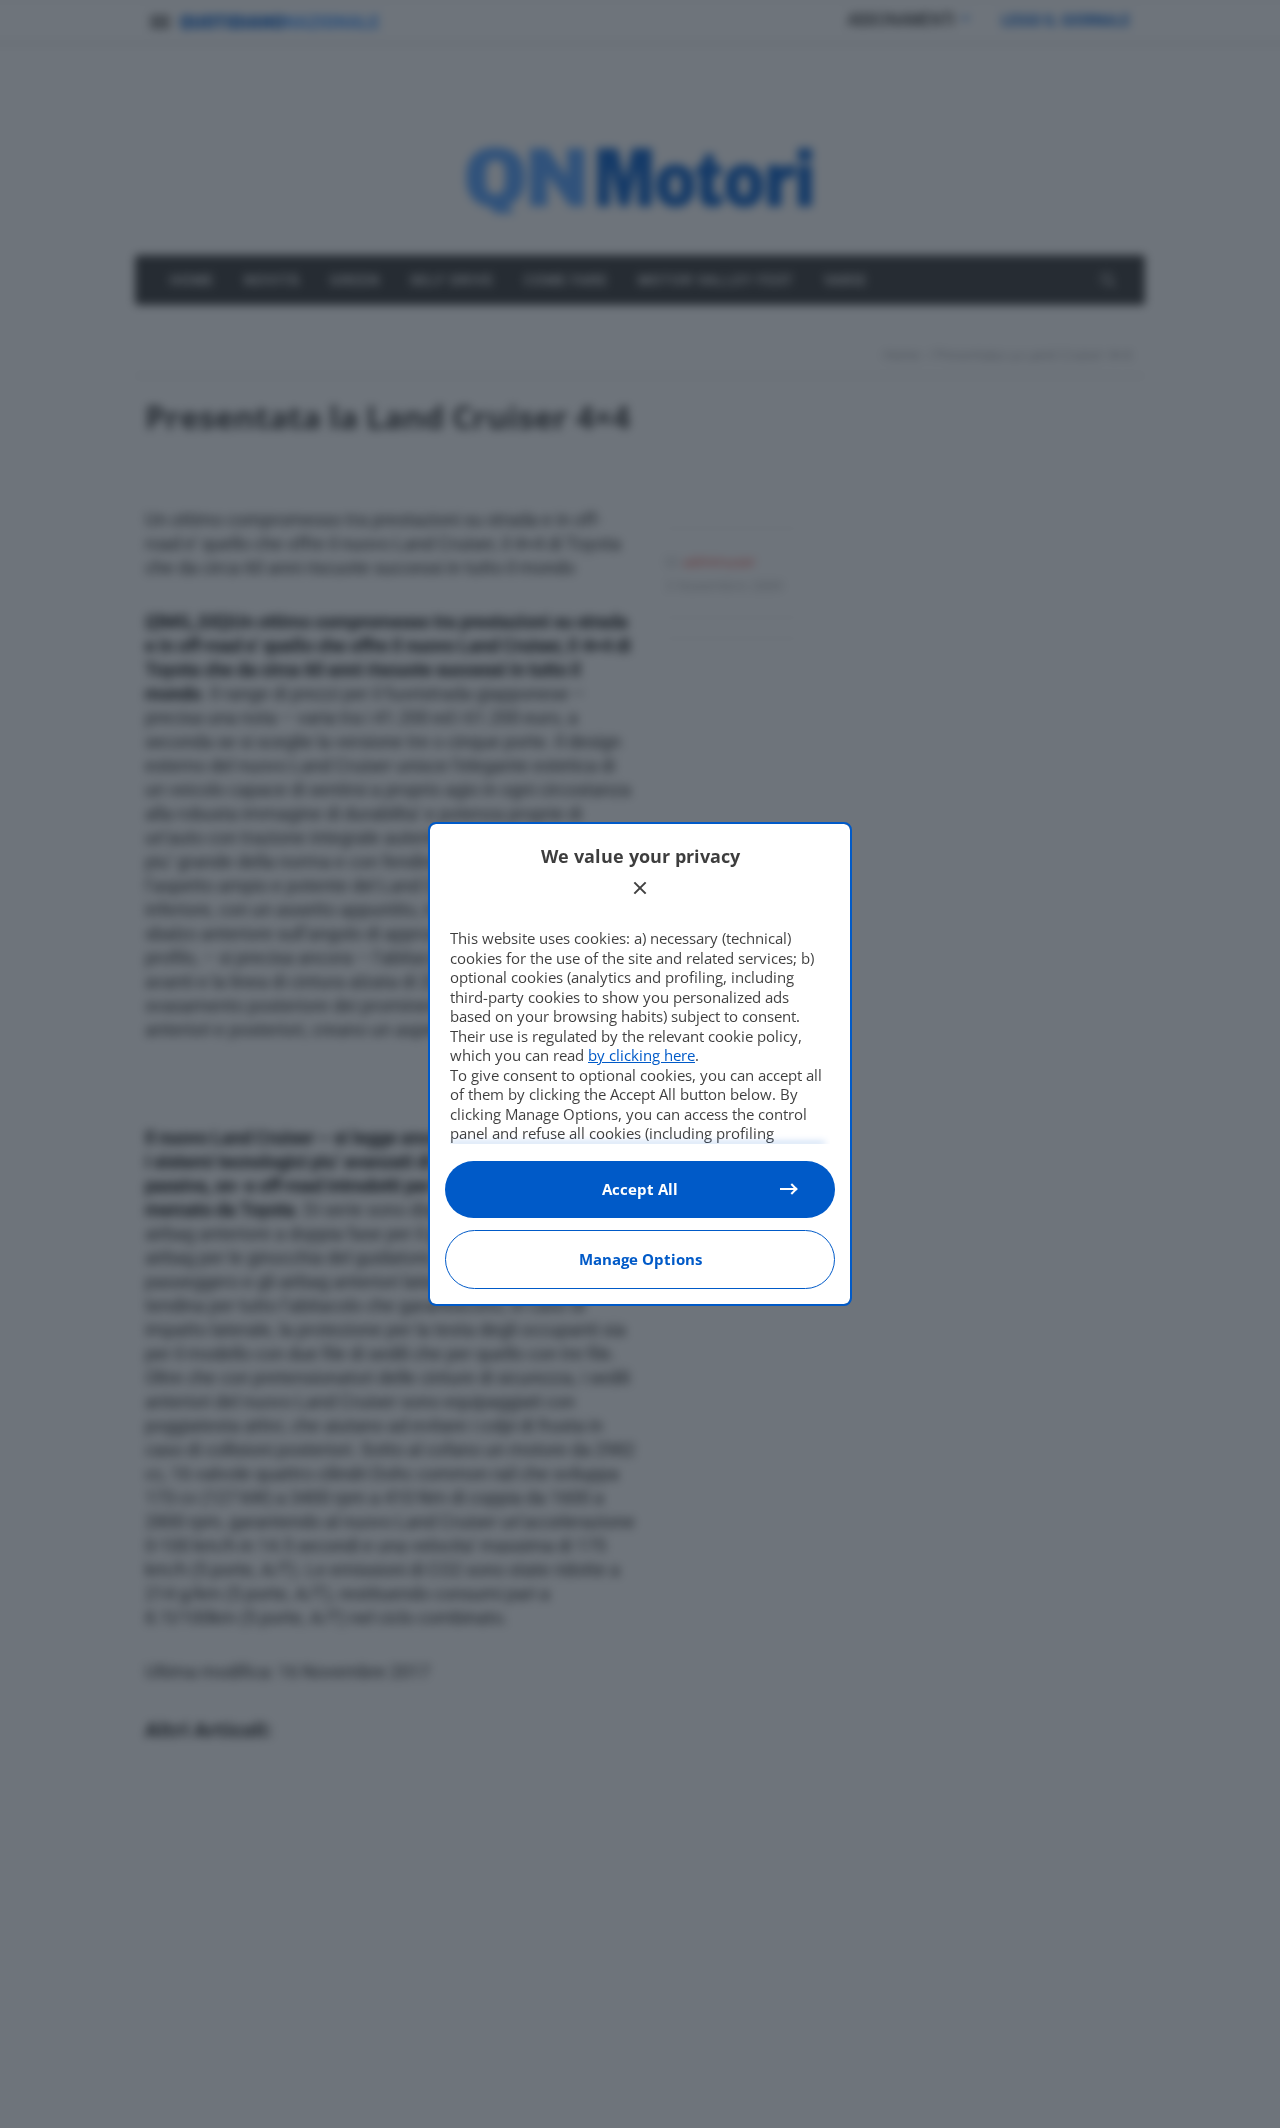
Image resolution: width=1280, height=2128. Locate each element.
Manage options (640, 1259)
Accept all (640, 1189)
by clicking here (641, 1055)
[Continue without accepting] (640, 888)
